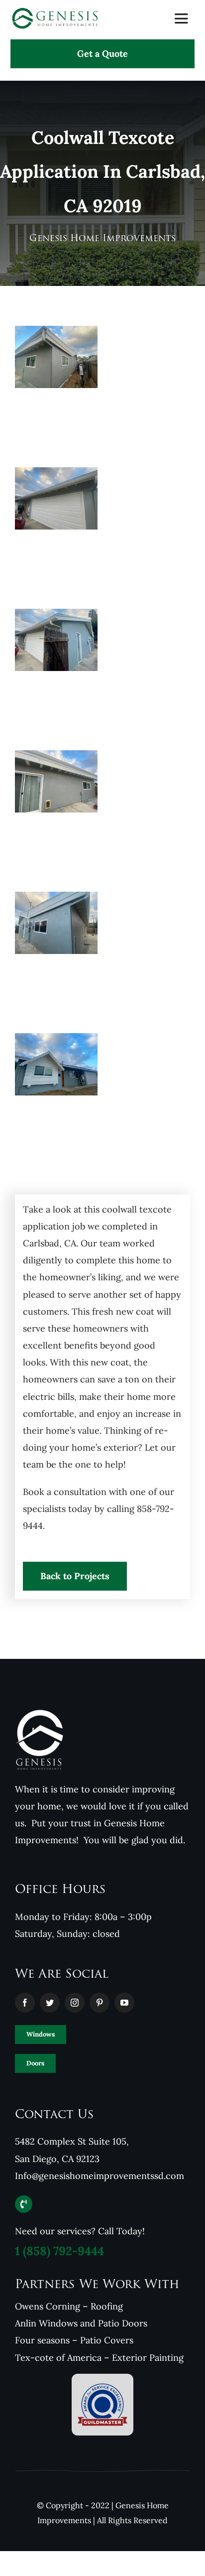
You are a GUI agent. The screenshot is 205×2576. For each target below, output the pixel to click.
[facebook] (25, 2003)
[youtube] (124, 2003)
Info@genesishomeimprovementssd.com (100, 2176)
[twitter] (50, 2003)
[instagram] (75, 2003)
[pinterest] (100, 2003)
